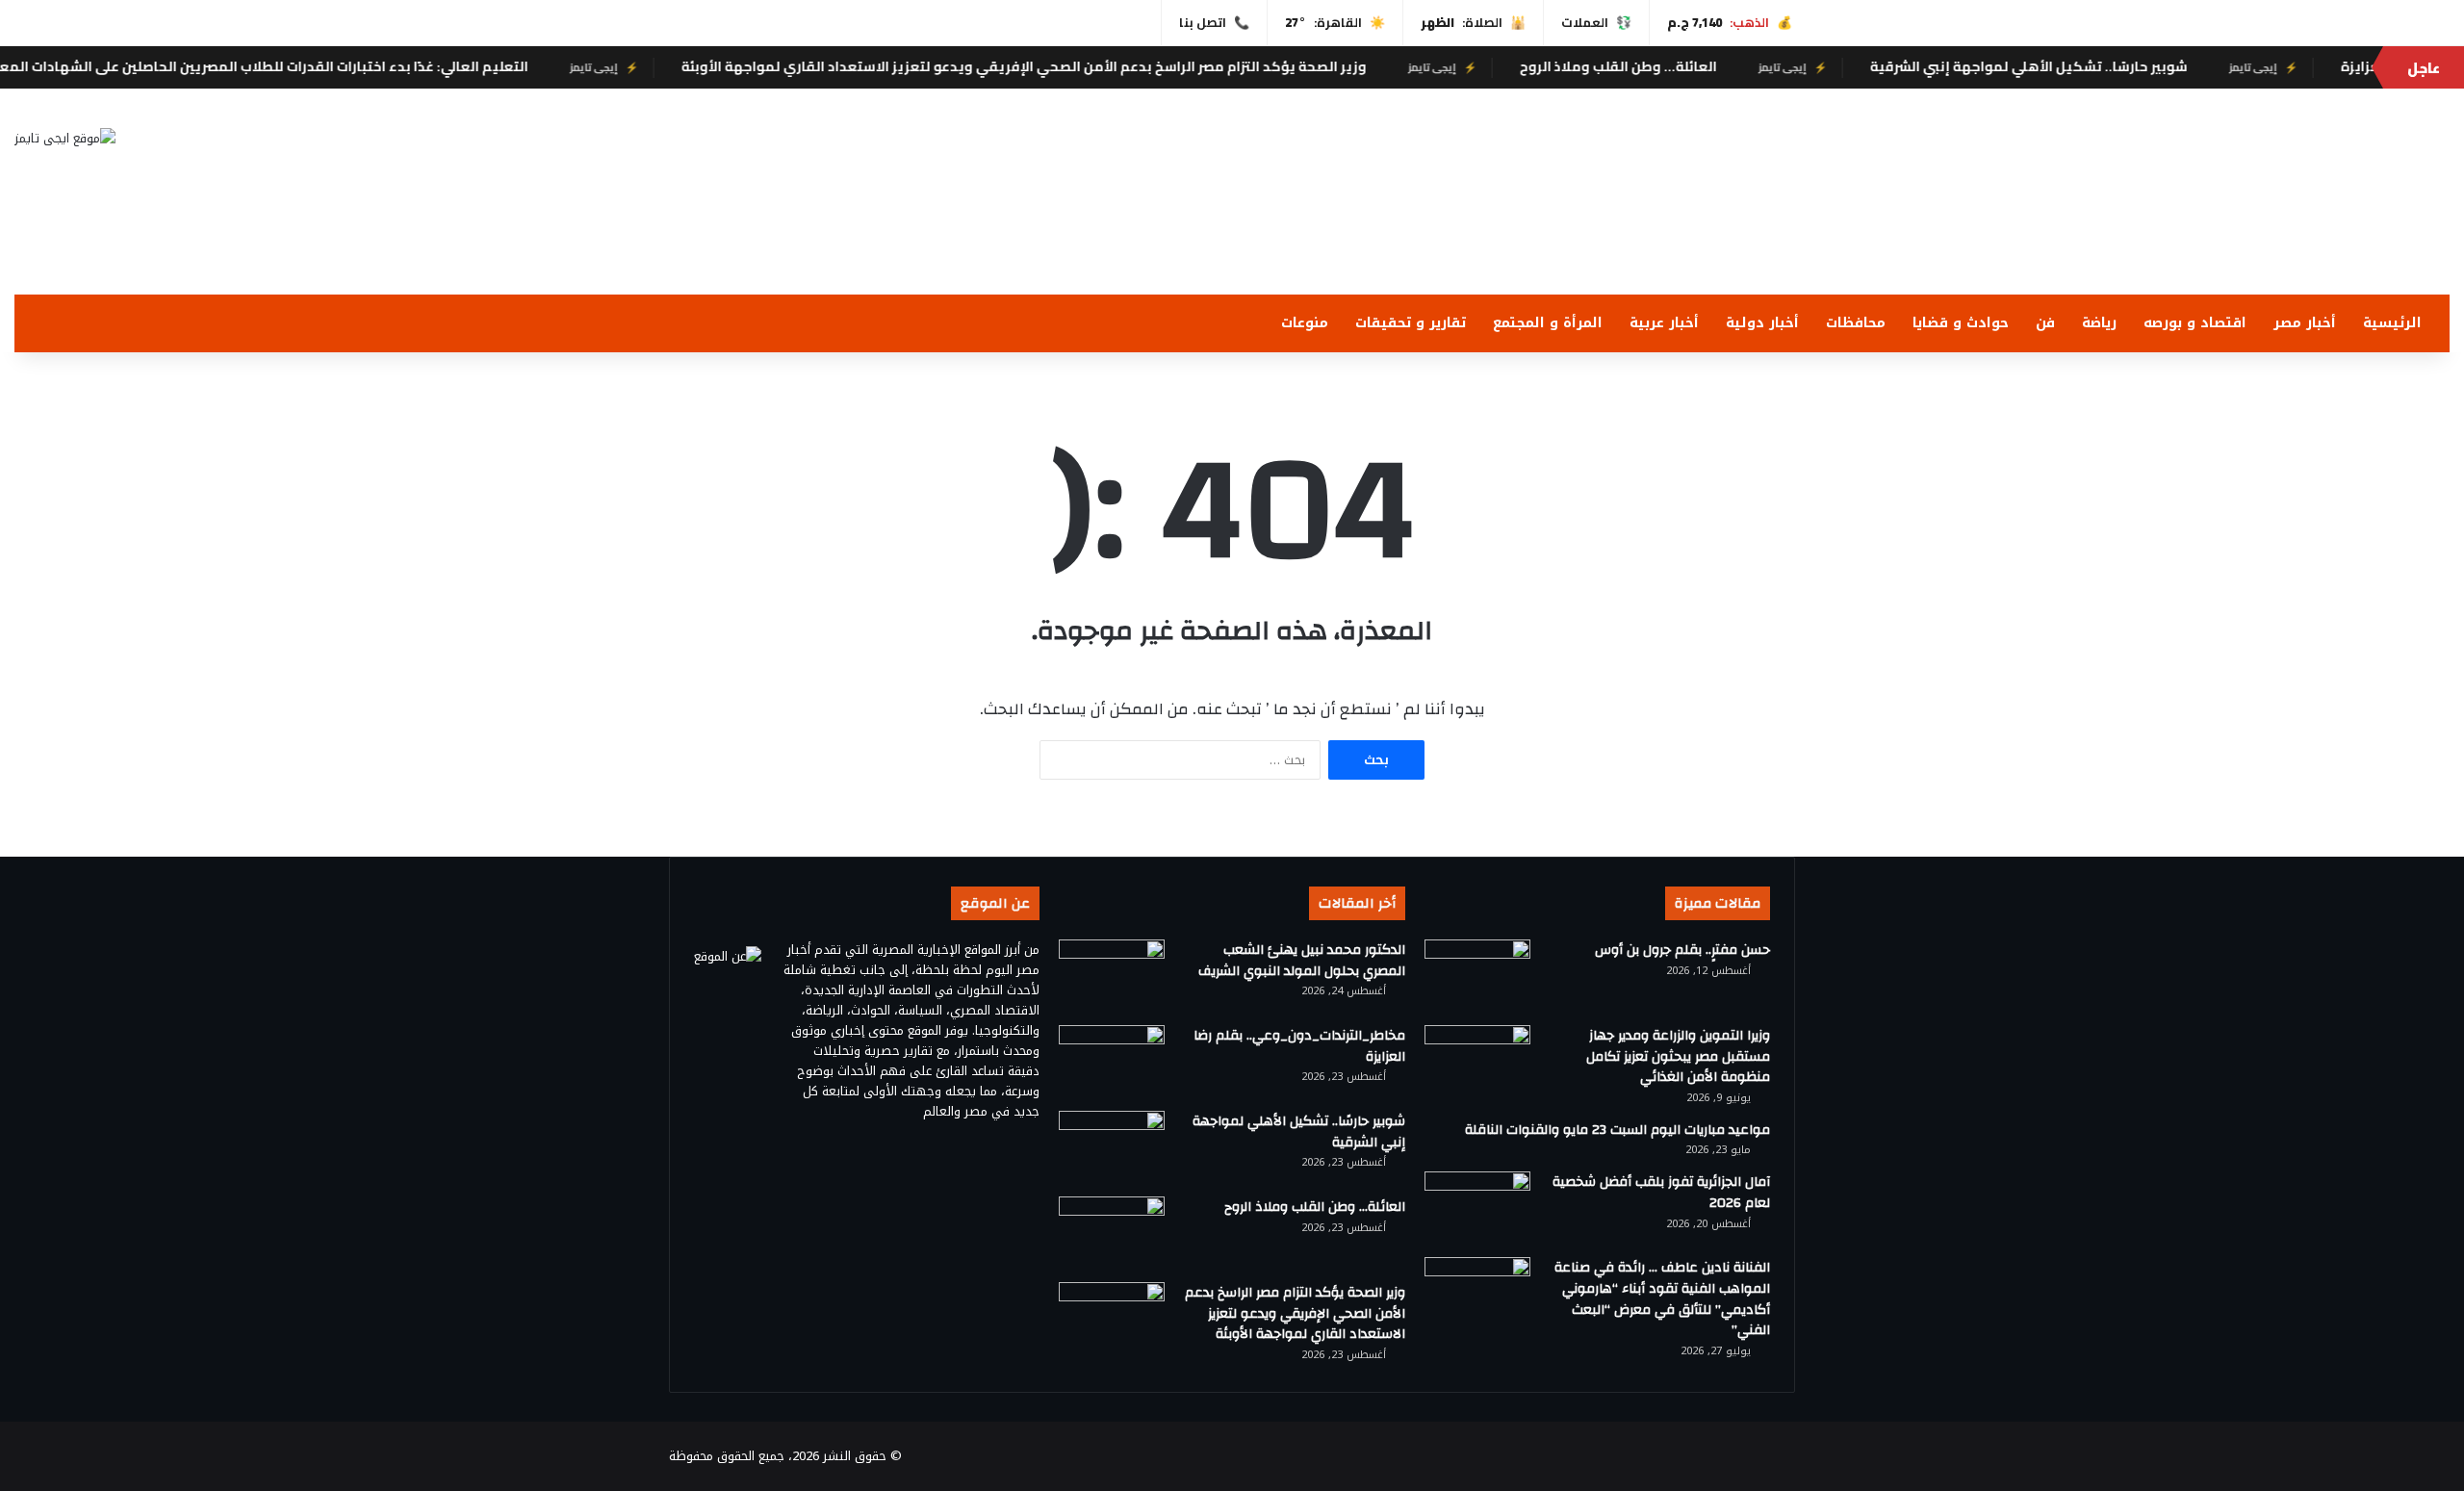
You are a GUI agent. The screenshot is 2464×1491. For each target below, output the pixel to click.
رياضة (2099, 323)
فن (2045, 323)
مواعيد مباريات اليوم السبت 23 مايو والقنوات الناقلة (1617, 1130)
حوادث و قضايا (1961, 323)
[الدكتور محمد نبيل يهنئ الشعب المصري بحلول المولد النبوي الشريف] (1112, 976)
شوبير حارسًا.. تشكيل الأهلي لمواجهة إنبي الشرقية (2080, 66)
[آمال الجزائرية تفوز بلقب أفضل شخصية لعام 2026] (1477, 1208)
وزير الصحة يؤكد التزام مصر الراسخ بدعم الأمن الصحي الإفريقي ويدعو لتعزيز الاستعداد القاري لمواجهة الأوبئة (1075, 66)
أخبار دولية (1762, 323)
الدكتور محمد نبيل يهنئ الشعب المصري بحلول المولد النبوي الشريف (1302, 961)
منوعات (1305, 323)
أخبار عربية (1664, 323)
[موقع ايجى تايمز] (65, 138)
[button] (1643, 248)
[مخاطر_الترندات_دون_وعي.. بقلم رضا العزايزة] (1112, 1061)
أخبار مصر (2305, 323)
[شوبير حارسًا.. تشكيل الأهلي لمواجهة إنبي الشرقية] (1112, 1147)
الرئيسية (2392, 323)
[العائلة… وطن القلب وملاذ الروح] (1112, 1233)
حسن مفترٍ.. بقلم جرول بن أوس (1682, 950)
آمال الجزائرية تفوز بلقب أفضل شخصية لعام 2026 (1661, 1193)
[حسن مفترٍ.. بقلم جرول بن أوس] (1477, 976)
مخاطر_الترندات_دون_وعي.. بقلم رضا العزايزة (1299, 1046)
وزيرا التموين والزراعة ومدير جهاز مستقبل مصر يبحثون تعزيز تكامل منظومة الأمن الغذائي (1678, 1056)
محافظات (1856, 323)
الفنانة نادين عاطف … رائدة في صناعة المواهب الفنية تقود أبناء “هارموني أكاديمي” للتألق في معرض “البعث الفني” (1662, 1299)
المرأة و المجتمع (1548, 323)
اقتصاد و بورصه (2195, 323)
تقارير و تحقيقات (1411, 323)
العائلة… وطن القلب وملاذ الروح (1669, 66)
